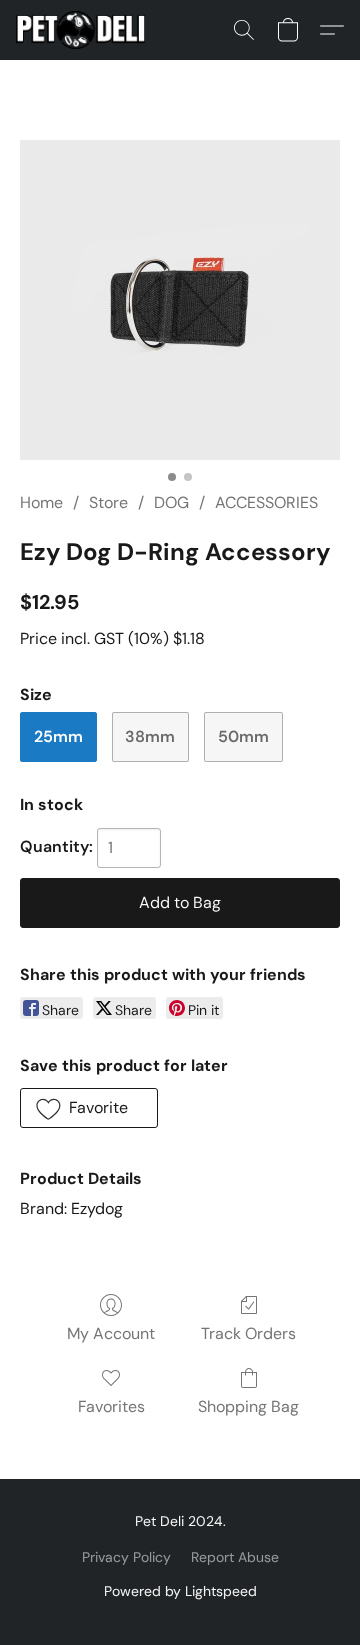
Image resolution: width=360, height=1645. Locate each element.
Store (108, 502)
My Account (111, 1333)
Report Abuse (235, 1557)
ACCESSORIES (266, 502)
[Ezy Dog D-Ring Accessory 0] (180, 300)
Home (41, 502)
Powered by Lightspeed (180, 1591)
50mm (243, 736)
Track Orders (248, 1333)
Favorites (111, 1406)
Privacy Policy (126, 1557)
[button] (84, 30)
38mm (150, 736)
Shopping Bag (248, 1406)
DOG (171, 502)
